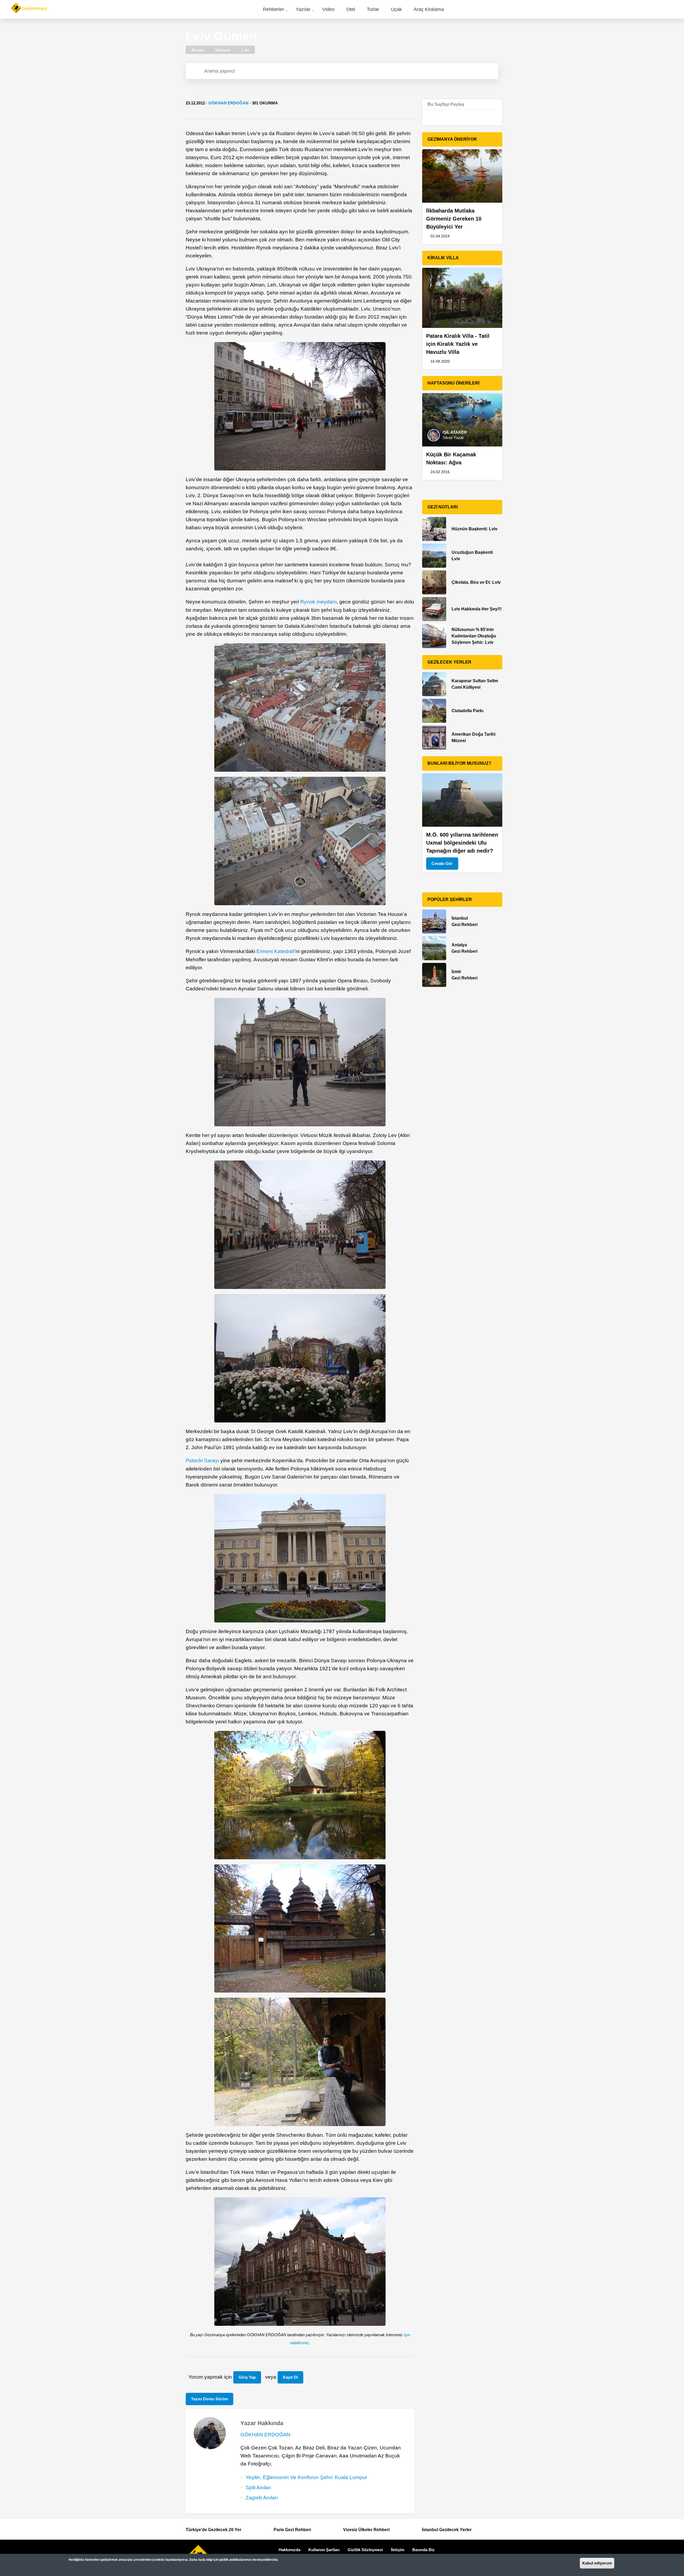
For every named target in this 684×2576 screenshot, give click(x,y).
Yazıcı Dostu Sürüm (209, 2399)
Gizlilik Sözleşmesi (365, 2550)
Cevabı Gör (442, 863)
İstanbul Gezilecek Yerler (447, 2530)
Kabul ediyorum (597, 2563)
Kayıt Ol (290, 2377)
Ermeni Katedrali (275, 951)
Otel (351, 9)
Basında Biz (423, 2550)
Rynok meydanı (318, 602)
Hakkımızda (289, 2550)
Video (328, 9)
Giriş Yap (247, 2377)
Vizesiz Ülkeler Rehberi (366, 2530)
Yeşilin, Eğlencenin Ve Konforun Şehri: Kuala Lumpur (306, 2477)
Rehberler (273, 9)
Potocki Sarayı (202, 1460)
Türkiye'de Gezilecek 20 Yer (213, 2530)
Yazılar (303, 9)
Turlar (373, 9)
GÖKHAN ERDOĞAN (228, 103)
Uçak (396, 9)
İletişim (398, 2550)
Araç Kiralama (429, 9)
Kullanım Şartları (324, 2550)
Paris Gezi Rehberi (292, 2530)
